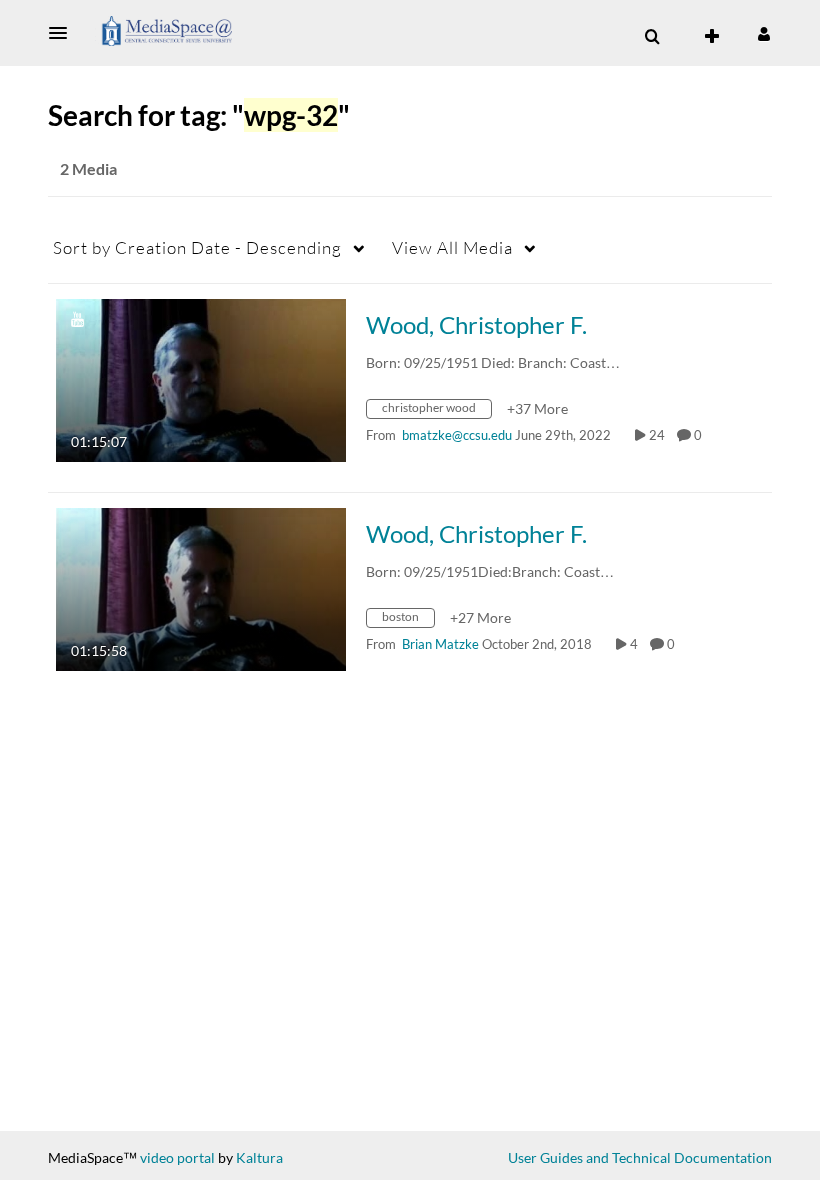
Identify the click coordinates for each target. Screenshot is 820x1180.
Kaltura (259, 1157)
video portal (177, 1157)
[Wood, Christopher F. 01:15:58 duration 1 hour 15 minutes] (201, 587)
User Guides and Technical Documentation (640, 1157)
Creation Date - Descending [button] (197, 247)
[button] (64, 33)
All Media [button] (452, 247)
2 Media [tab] (88, 168)
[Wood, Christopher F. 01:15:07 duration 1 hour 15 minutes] (201, 378)
